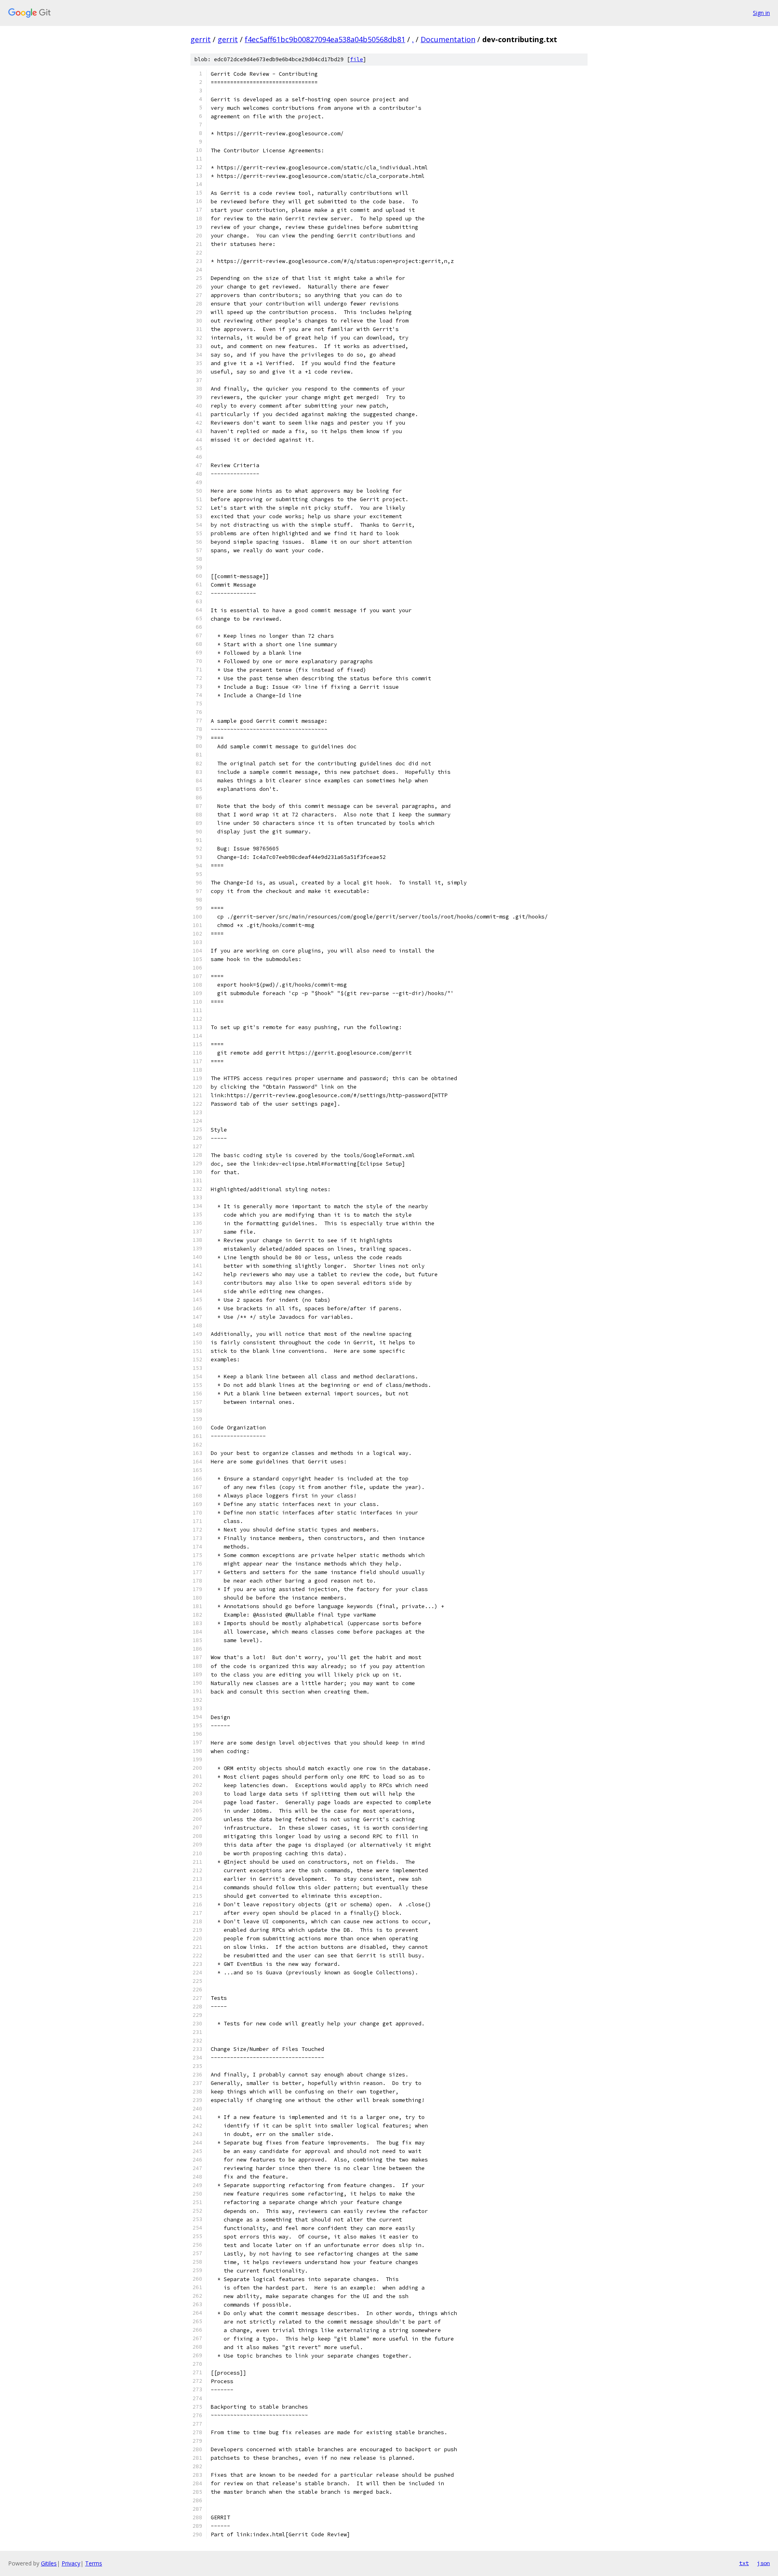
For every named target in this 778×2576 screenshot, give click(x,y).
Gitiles (49, 2563)
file (357, 59)
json (763, 2563)
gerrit (201, 39)
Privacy (71, 2563)
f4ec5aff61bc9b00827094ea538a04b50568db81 (325, 39)
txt (744, 2563)
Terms (94, 2563)
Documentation (448, 39)
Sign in (761, 13)
